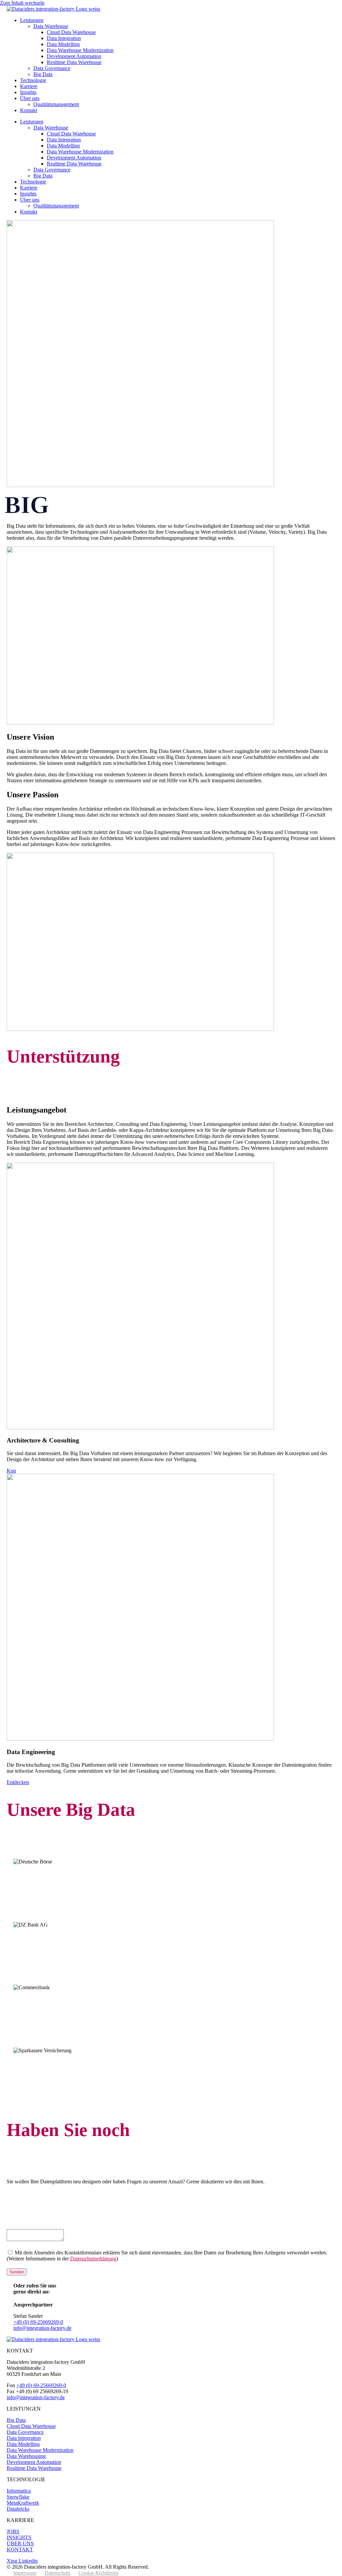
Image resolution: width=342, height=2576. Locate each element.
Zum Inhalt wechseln (22, 3)
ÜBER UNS (20, 2543)
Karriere (29, 86)
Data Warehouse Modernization (80, 50)
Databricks (18, 2509)
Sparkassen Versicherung (57, 2065)
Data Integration (64, 38)
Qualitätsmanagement (56, 104)
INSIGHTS (19, 2537)
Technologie (33, 80)
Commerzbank (39, 2002)
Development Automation (74, 56)
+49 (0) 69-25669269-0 (38, 2322)
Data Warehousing (26, 2456)
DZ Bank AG (36, 1939)
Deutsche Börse (40, 1876)
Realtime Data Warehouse (74, 62)
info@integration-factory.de (42, 2328)
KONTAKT (20, 2549)
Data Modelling (63, 44)
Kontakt (29, 110)
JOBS (13, 2531)
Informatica (19, 2491)
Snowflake (18, 2497)
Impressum (25, 2573)
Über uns (30, 98)
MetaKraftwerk (23, 2503)
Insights (28, 92)
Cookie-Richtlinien (99, 2573)
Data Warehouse (51, 26)
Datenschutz (57, 2573)
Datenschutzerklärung (93, 2259)
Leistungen (32, 20)
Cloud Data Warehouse (71, 32)
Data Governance (52, 68)
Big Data (43, 74)
